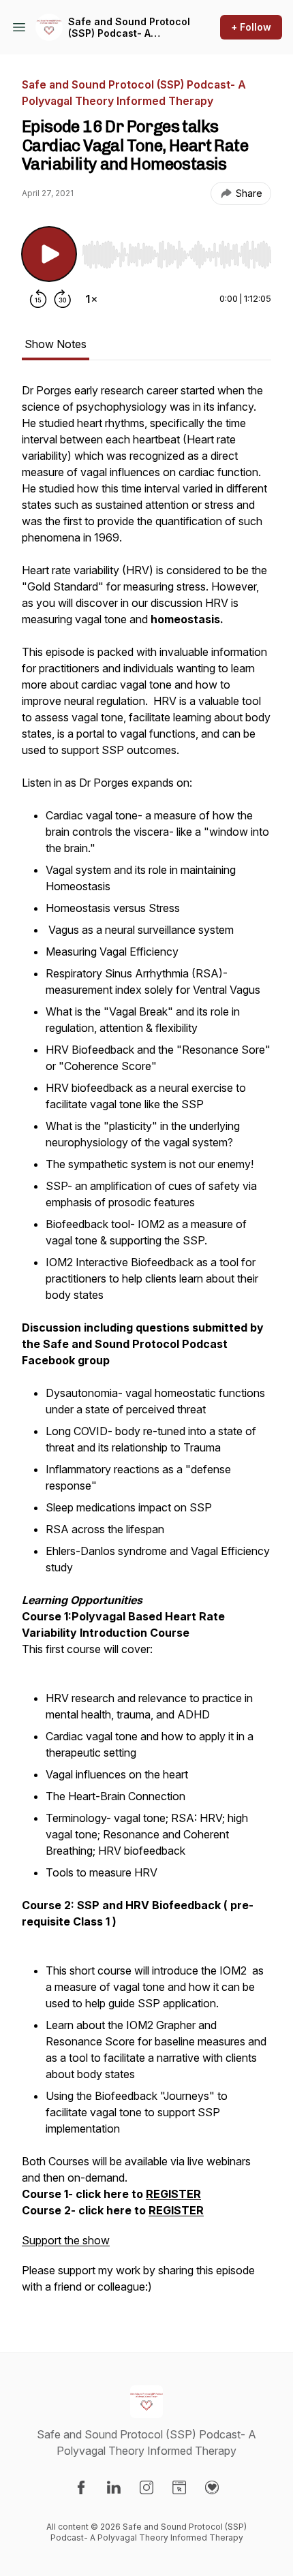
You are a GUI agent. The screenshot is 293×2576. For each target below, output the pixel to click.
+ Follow (251, 27)
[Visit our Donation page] (212, 2487)
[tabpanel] (146, 1345)
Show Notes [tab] (56, 344)
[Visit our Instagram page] (146, 2487)
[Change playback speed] (91, 299)
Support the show (66, 2240)
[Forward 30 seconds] (63, 299)
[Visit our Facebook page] (81, 2487)
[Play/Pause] (49, 254)
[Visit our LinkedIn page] (114, 2487)
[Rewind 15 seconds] (38, 299)
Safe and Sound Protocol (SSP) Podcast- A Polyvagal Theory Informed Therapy (129, 28)
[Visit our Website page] (179, 2487)
